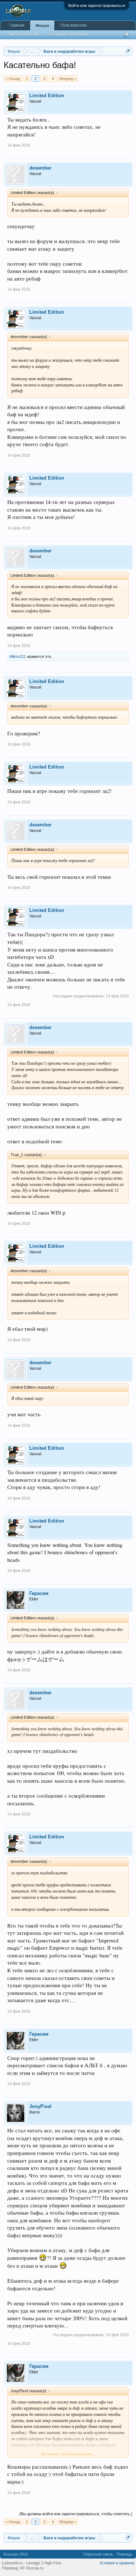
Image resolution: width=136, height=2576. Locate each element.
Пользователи (73, 25)
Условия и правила (117, 2563)
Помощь (125, 2554)
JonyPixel (40, 2106)
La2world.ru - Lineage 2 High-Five (32, 2563)
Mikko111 (18, 656)
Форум (42, 25)
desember (40, 168)
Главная (17, 25)
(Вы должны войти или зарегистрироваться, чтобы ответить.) (76, 2514)
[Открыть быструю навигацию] (128, 51)
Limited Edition (47, 96)
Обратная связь (98, 2554)
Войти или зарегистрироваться (97, 5)
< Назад (13, 79)
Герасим (39, 1593)
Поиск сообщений (23, 35)
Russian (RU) (16, 2554)
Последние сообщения (68, 35)
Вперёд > (68, 79)
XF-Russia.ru (32, 2568)
